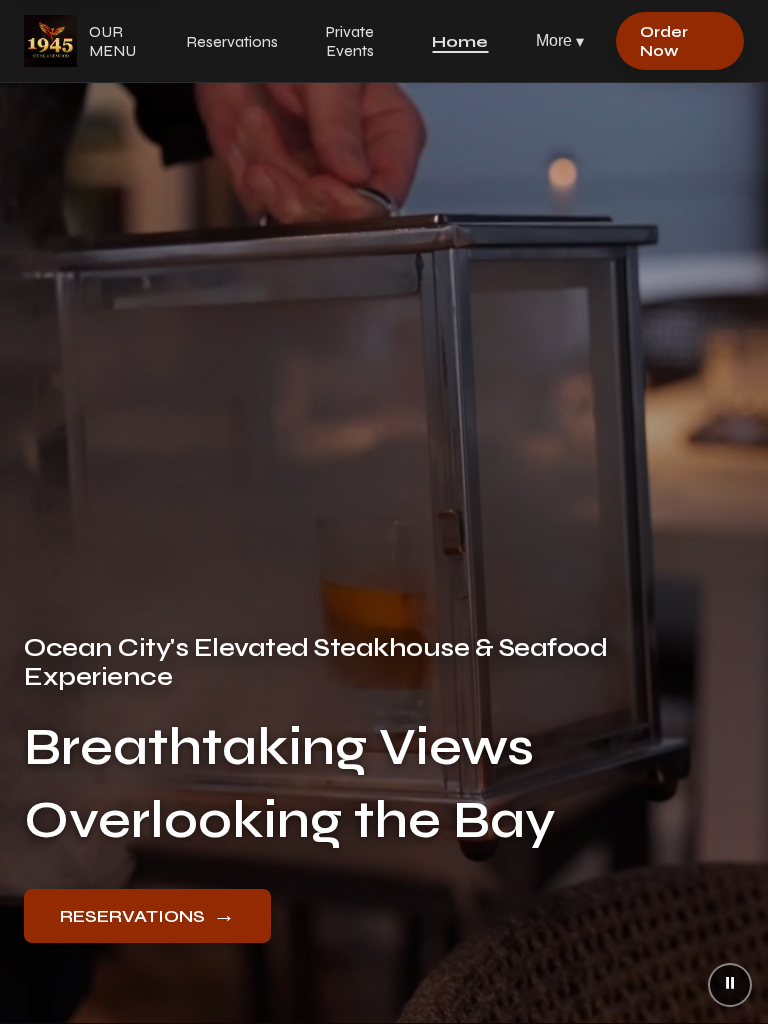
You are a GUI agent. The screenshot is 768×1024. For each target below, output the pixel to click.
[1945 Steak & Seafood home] (50, 41)
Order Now (664, 41)
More (560, 41)
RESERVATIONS (147, 915)
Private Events (350, 41)
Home (460, 41)
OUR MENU (112, 41)
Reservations (232, 41)
